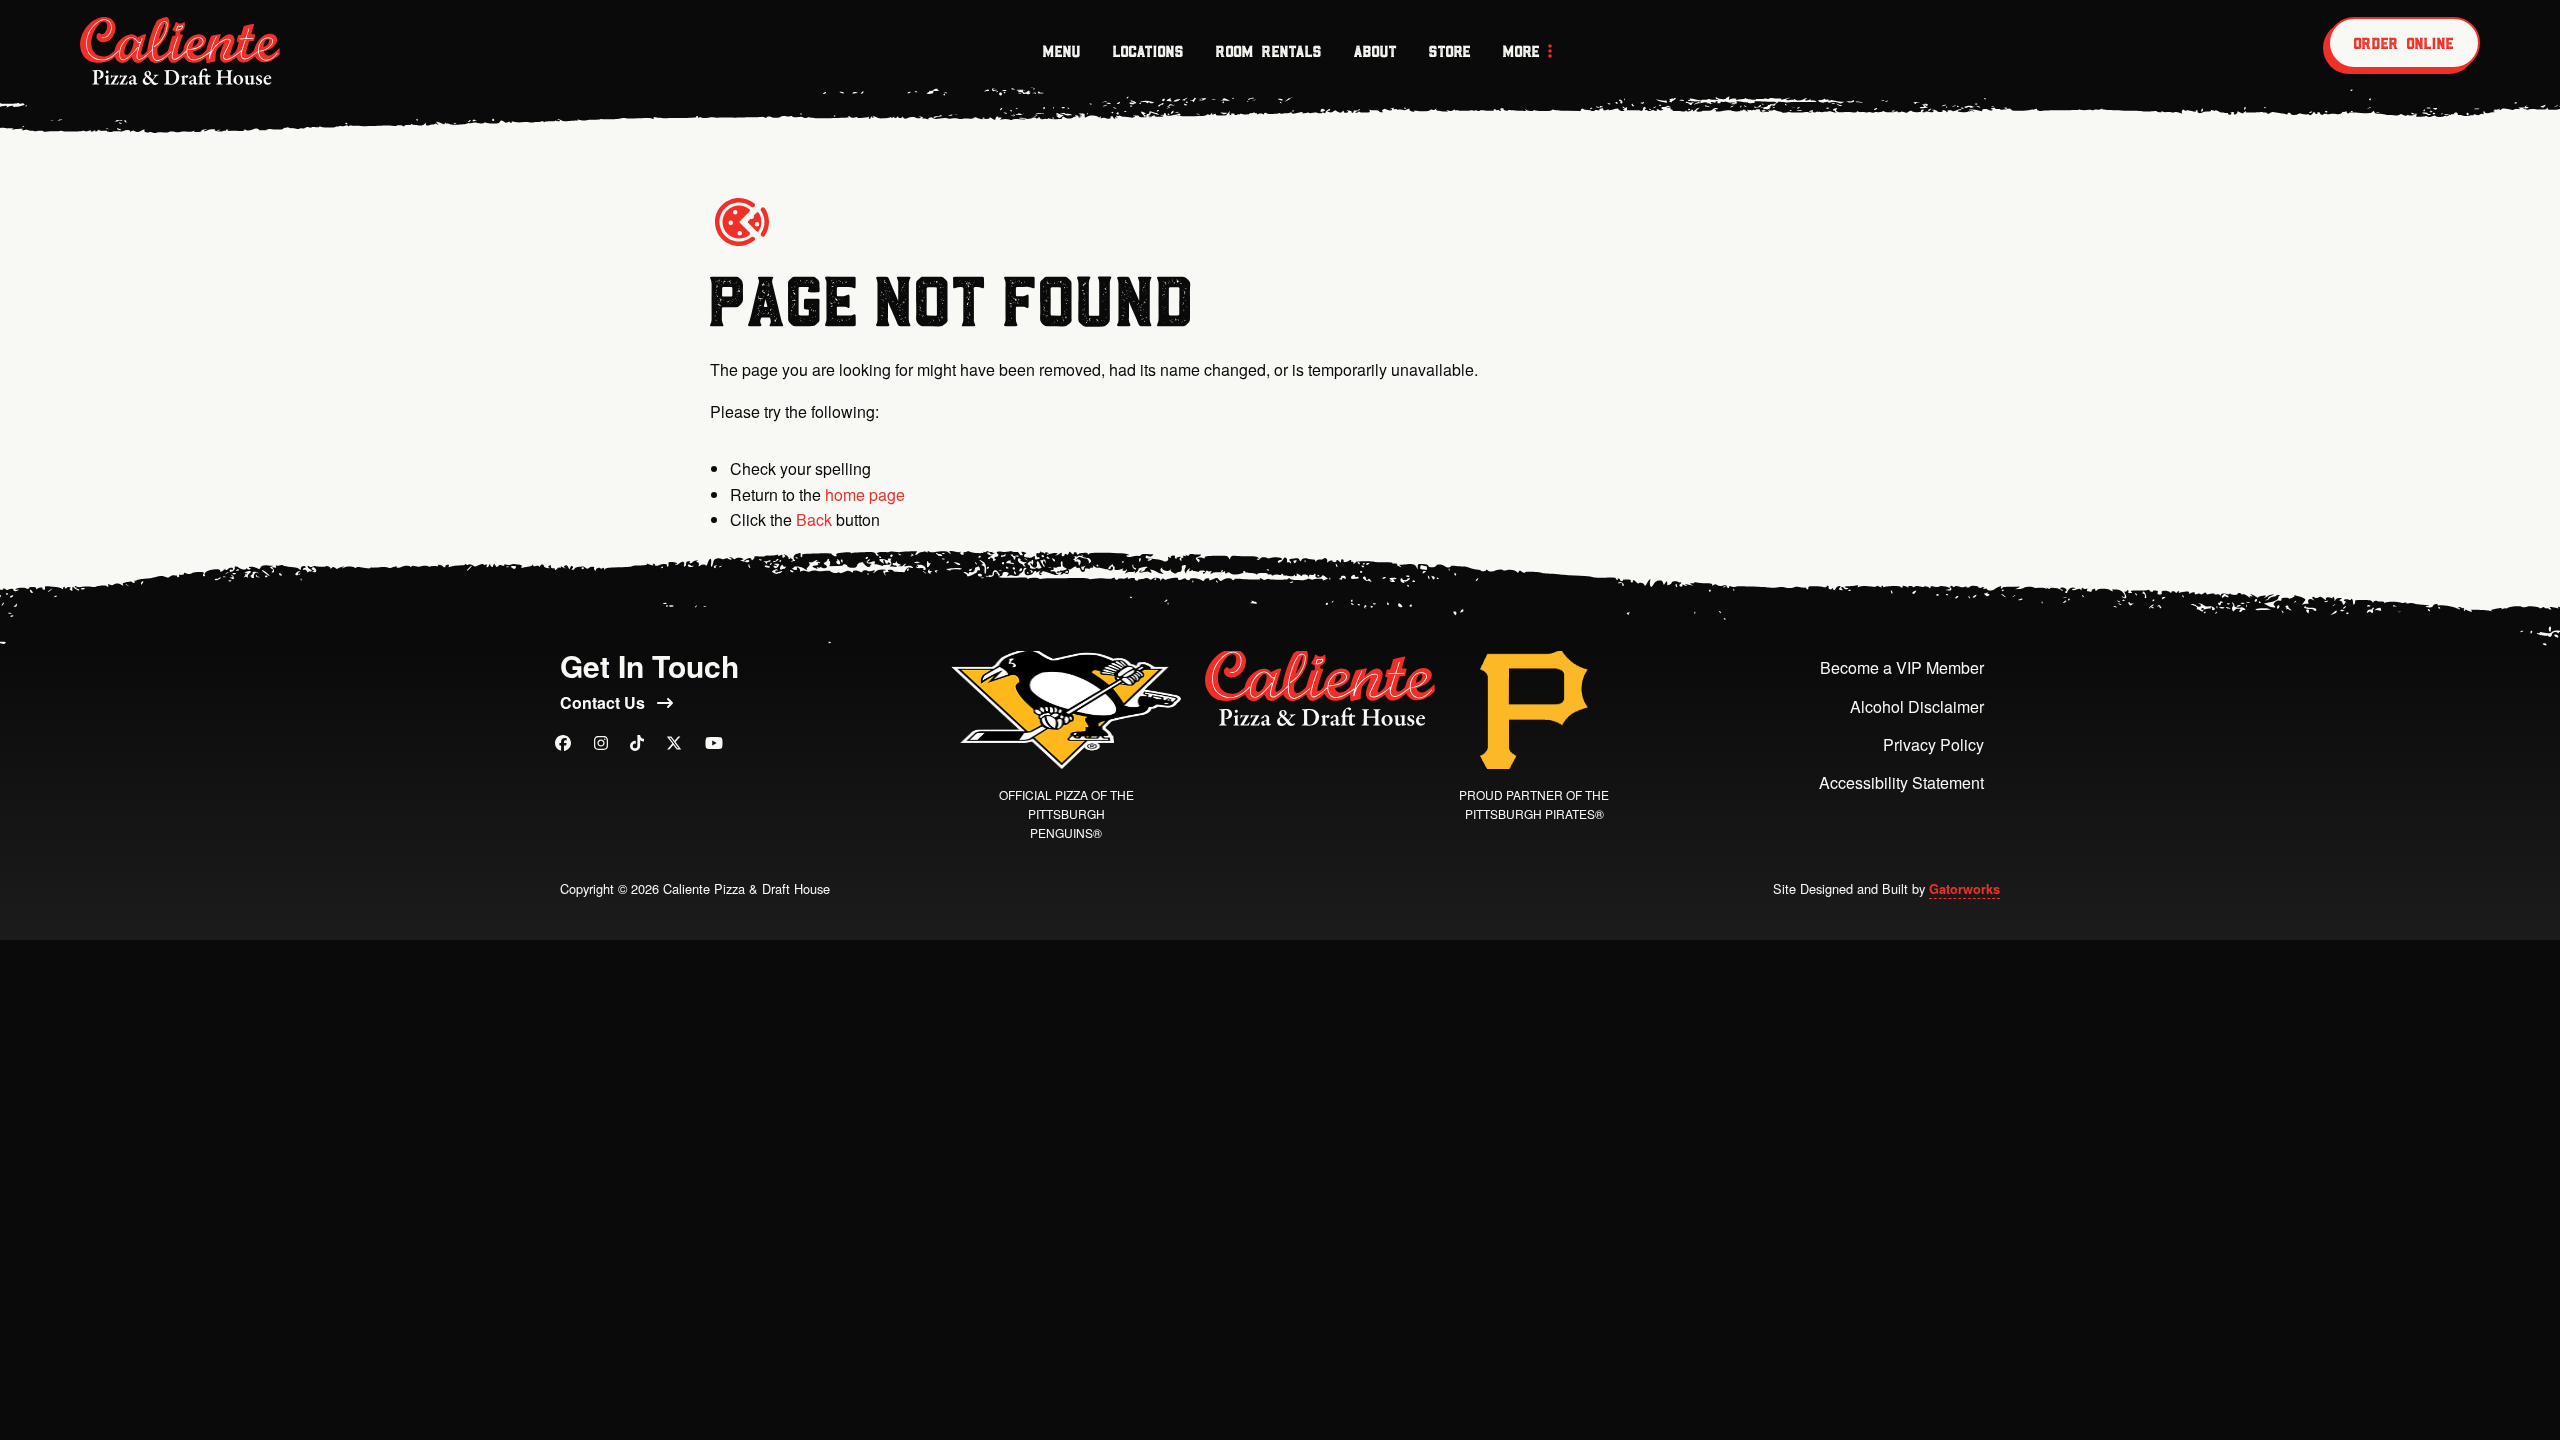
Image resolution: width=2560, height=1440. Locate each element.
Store (1450, 51)
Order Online (2404, 43)
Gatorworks (1964, 889)
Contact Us (604, 702)
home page (865, 494)
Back (814, 519)
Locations (1148, 51)
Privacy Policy (1933, 744)
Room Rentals (1269, 51)
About (1375, 51)
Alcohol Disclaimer (1917, 706)
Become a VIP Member (1902, 667)
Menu (1062, 51)
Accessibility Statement (1901, 782)
